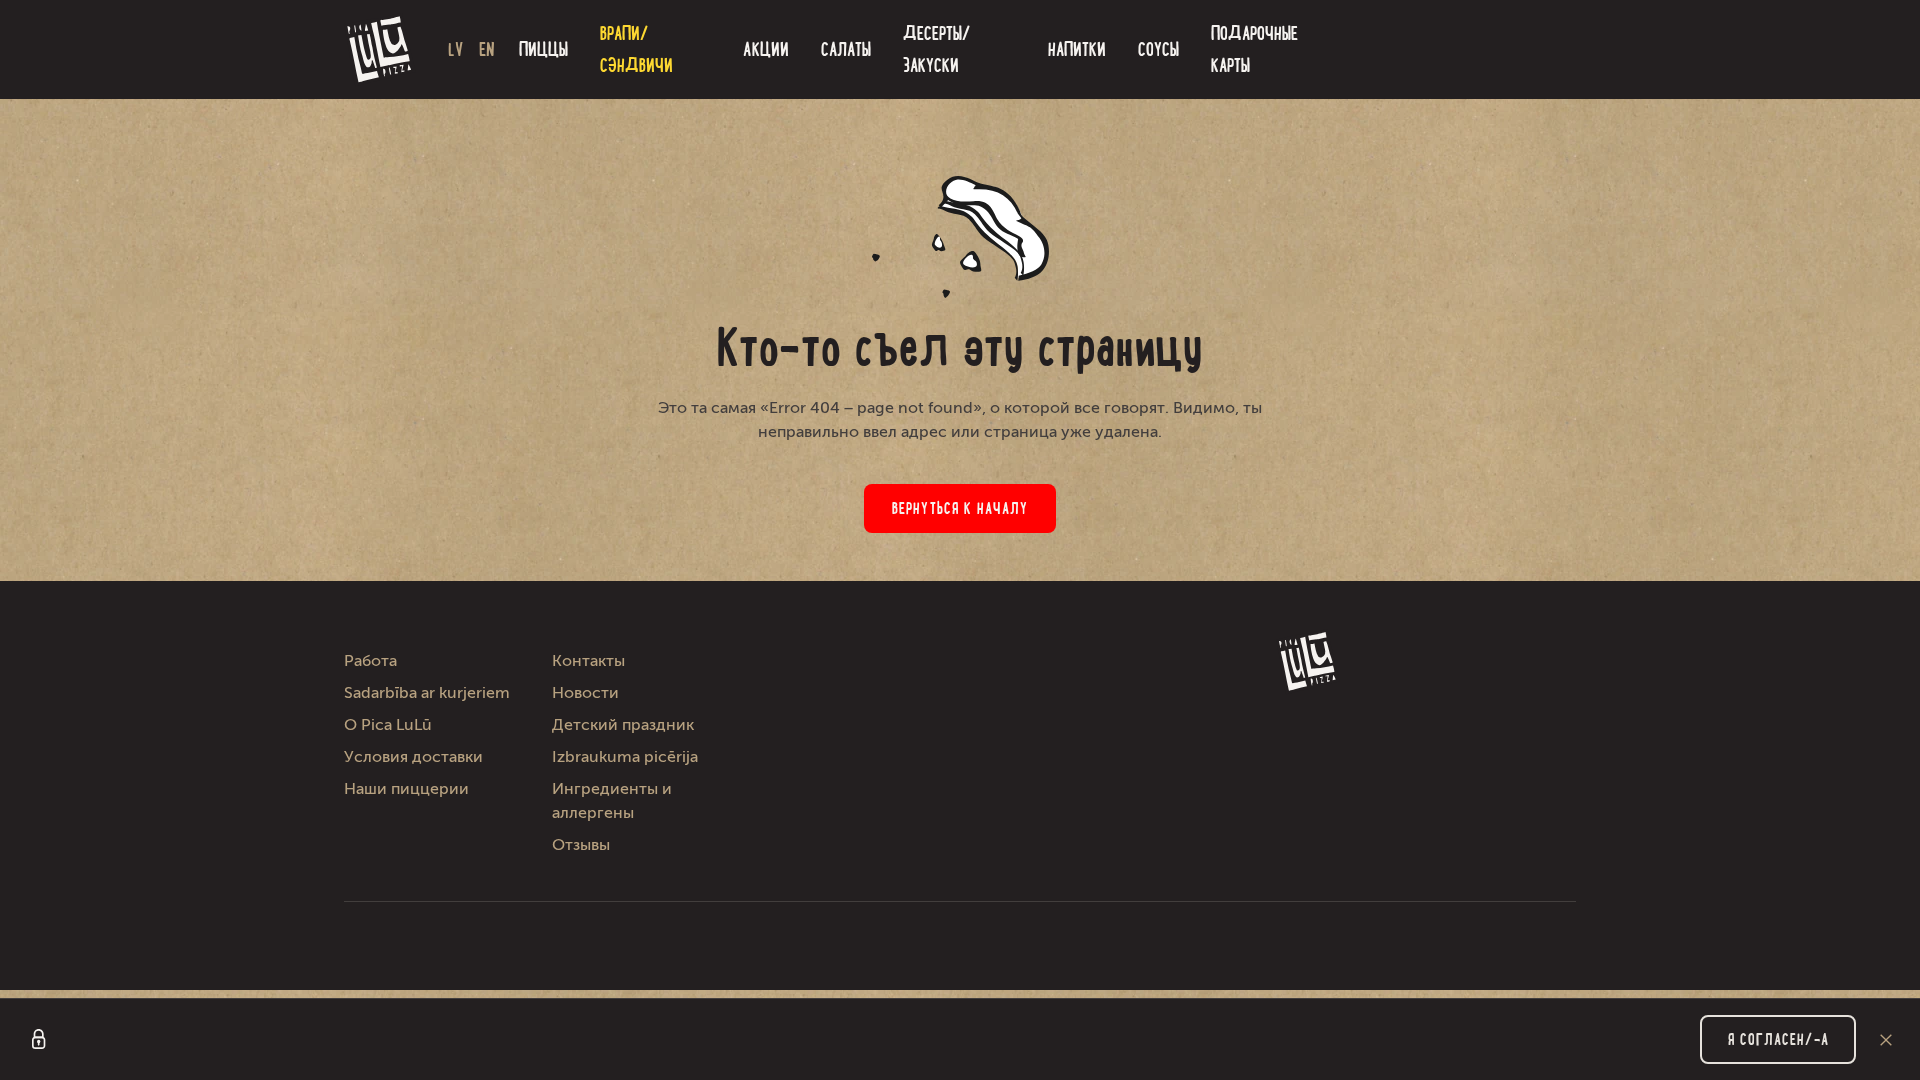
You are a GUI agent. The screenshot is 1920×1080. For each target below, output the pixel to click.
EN (487, 49)
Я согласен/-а (1778, 1039)
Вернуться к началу (960, 508)
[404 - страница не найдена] (380, 50)
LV (455, 49)
